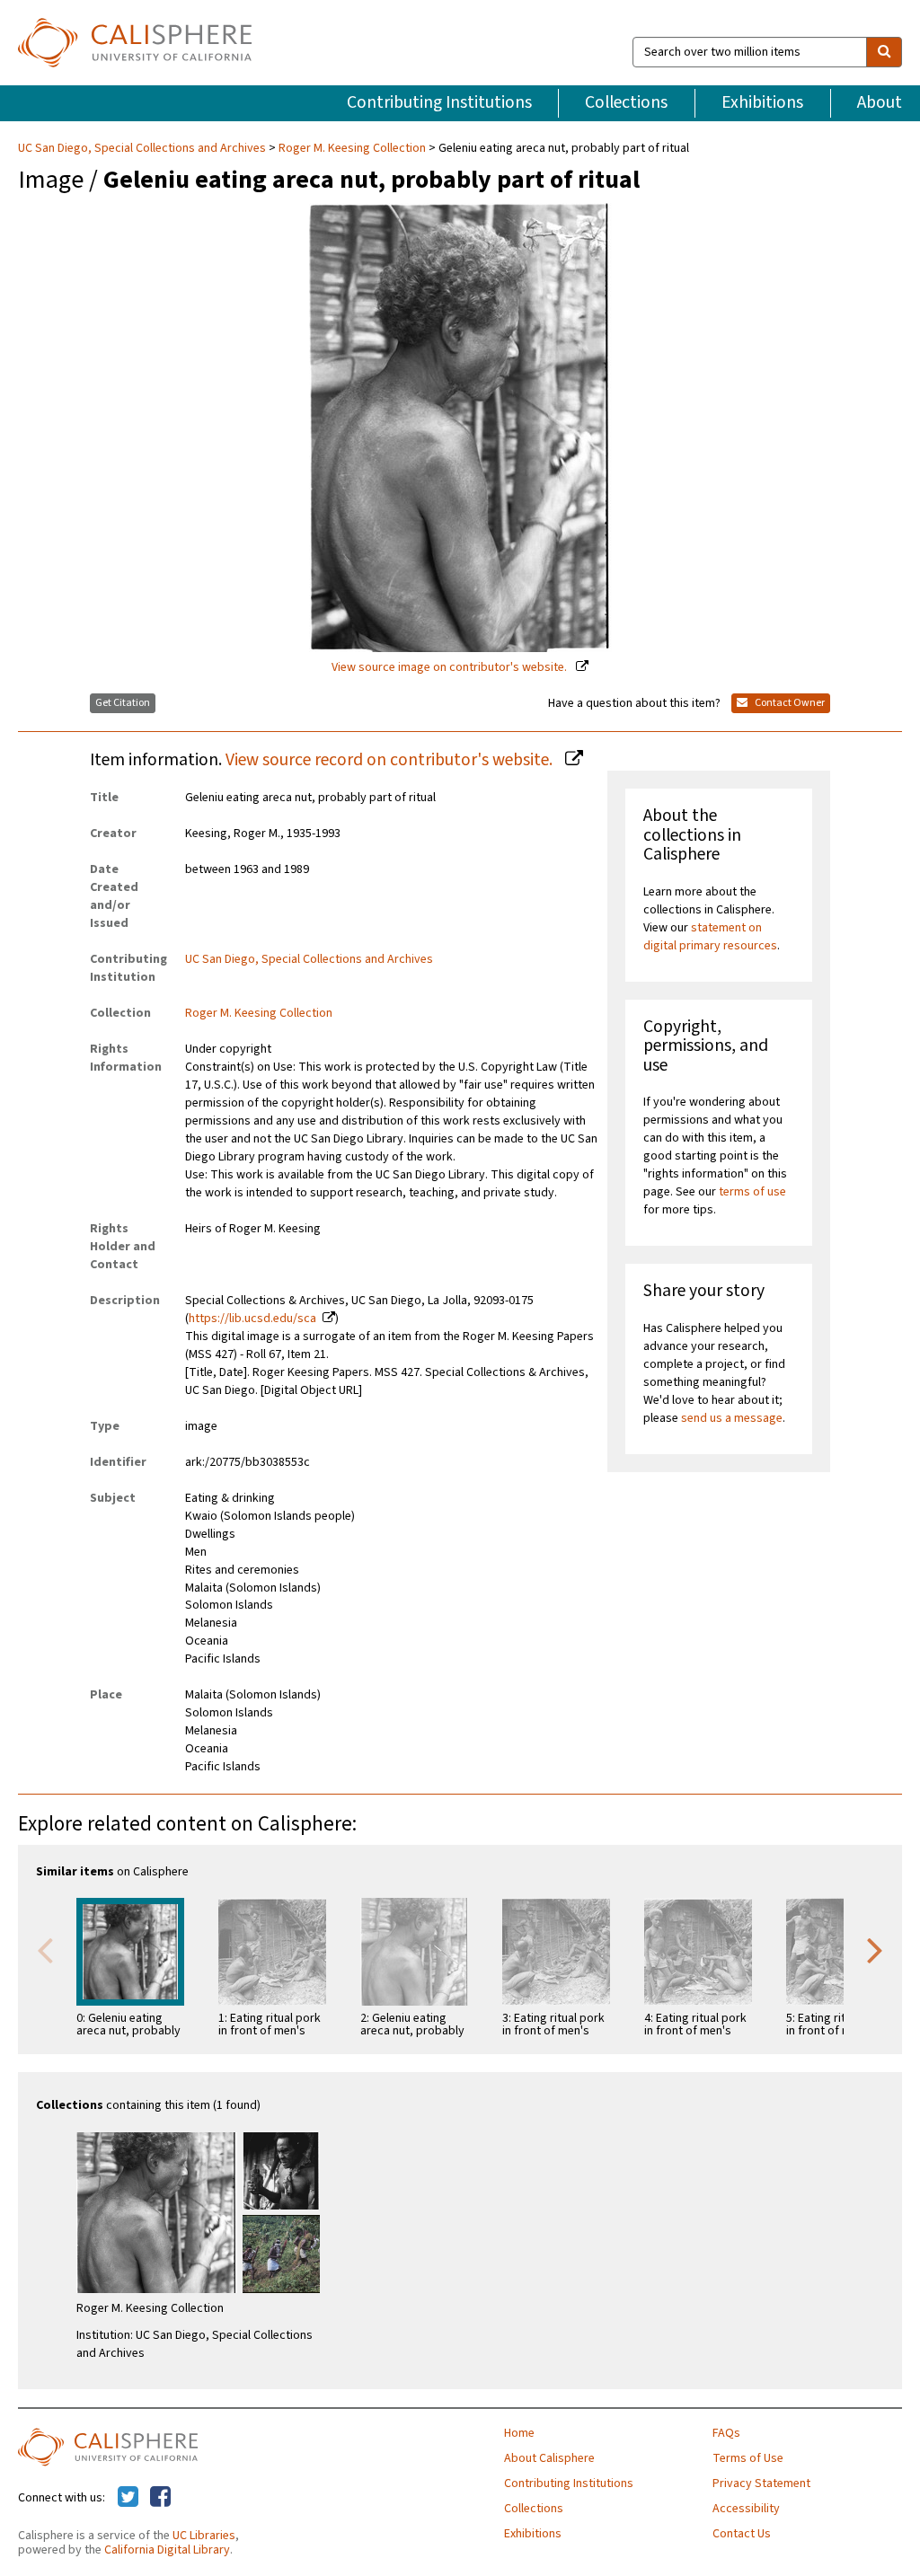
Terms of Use (748, 2458)
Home (519, 2433)
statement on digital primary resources (710, 937)
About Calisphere (549, 2458)
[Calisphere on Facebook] (160, 2498)
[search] (884, 52)
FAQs (726, 2433)
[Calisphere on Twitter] (128, 2498)
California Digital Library (167, 2550)
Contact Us (742, 2534)
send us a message (732, 1418)
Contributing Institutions (439, 102)
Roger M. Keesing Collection (352, 148)
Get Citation (123, 703)
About (880, 102)
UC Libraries (204, 2536)
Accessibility (746, 2509)
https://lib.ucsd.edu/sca (252, 1319)
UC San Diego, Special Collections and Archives (143, 148)
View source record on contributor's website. (391, 760)
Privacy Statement (761, 2483)
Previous (45, 1949)
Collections (626, 102)
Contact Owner (789, 703)
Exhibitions (762, 102)
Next (875, 1949)
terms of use (752, 1192)
